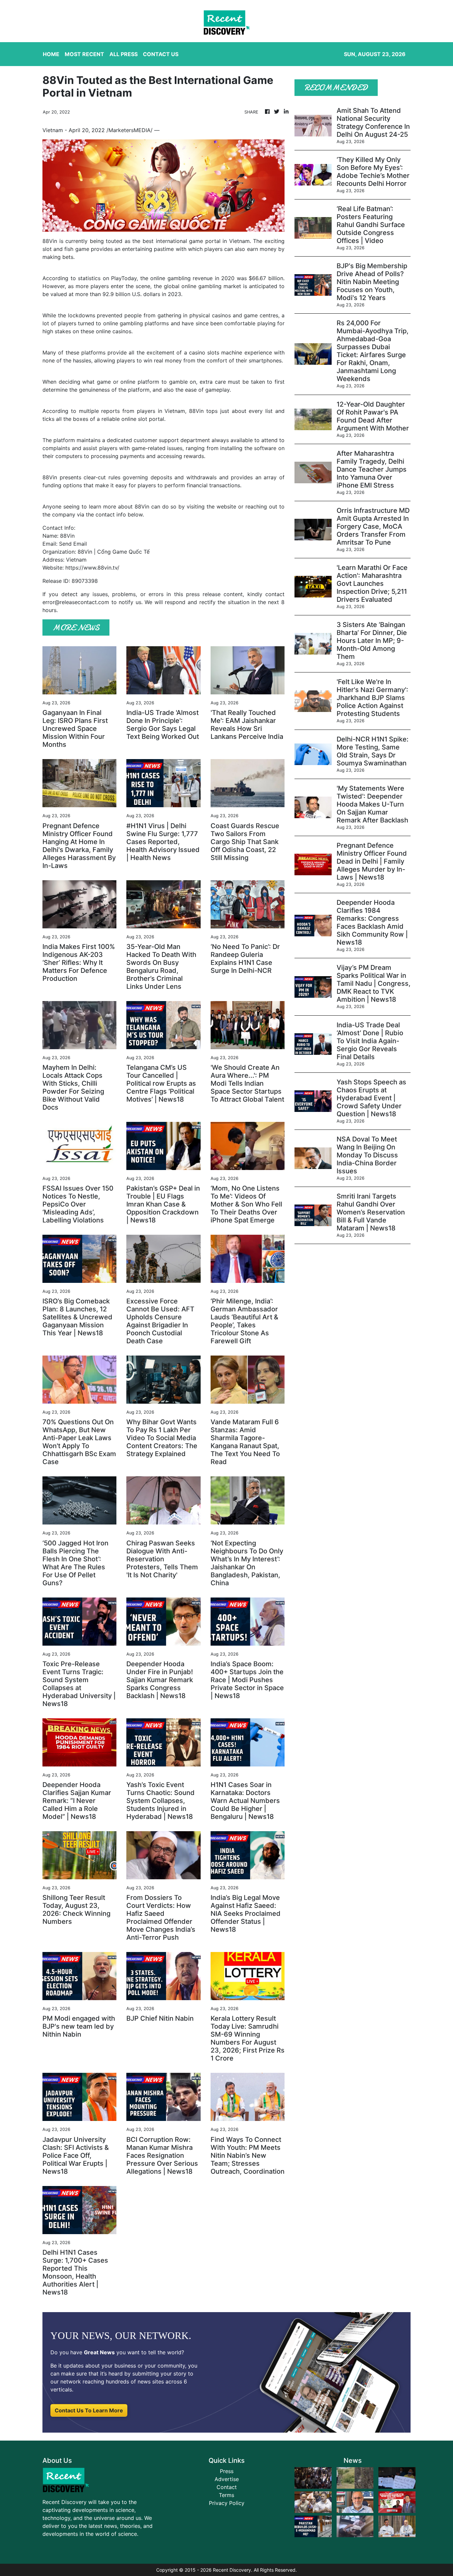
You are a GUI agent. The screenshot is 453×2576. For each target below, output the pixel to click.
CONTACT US (161, 54)
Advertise (227, 2479)
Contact (227, 2487)
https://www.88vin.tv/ (92, 568)
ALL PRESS (124, 54)
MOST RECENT (84, 54)
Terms (227, 2495)
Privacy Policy (227, 2503)
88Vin (50, 241)
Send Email (73, 544)
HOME (51, 54)
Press (227, 2471)
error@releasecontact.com (76, 602)
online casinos (114, 331)
